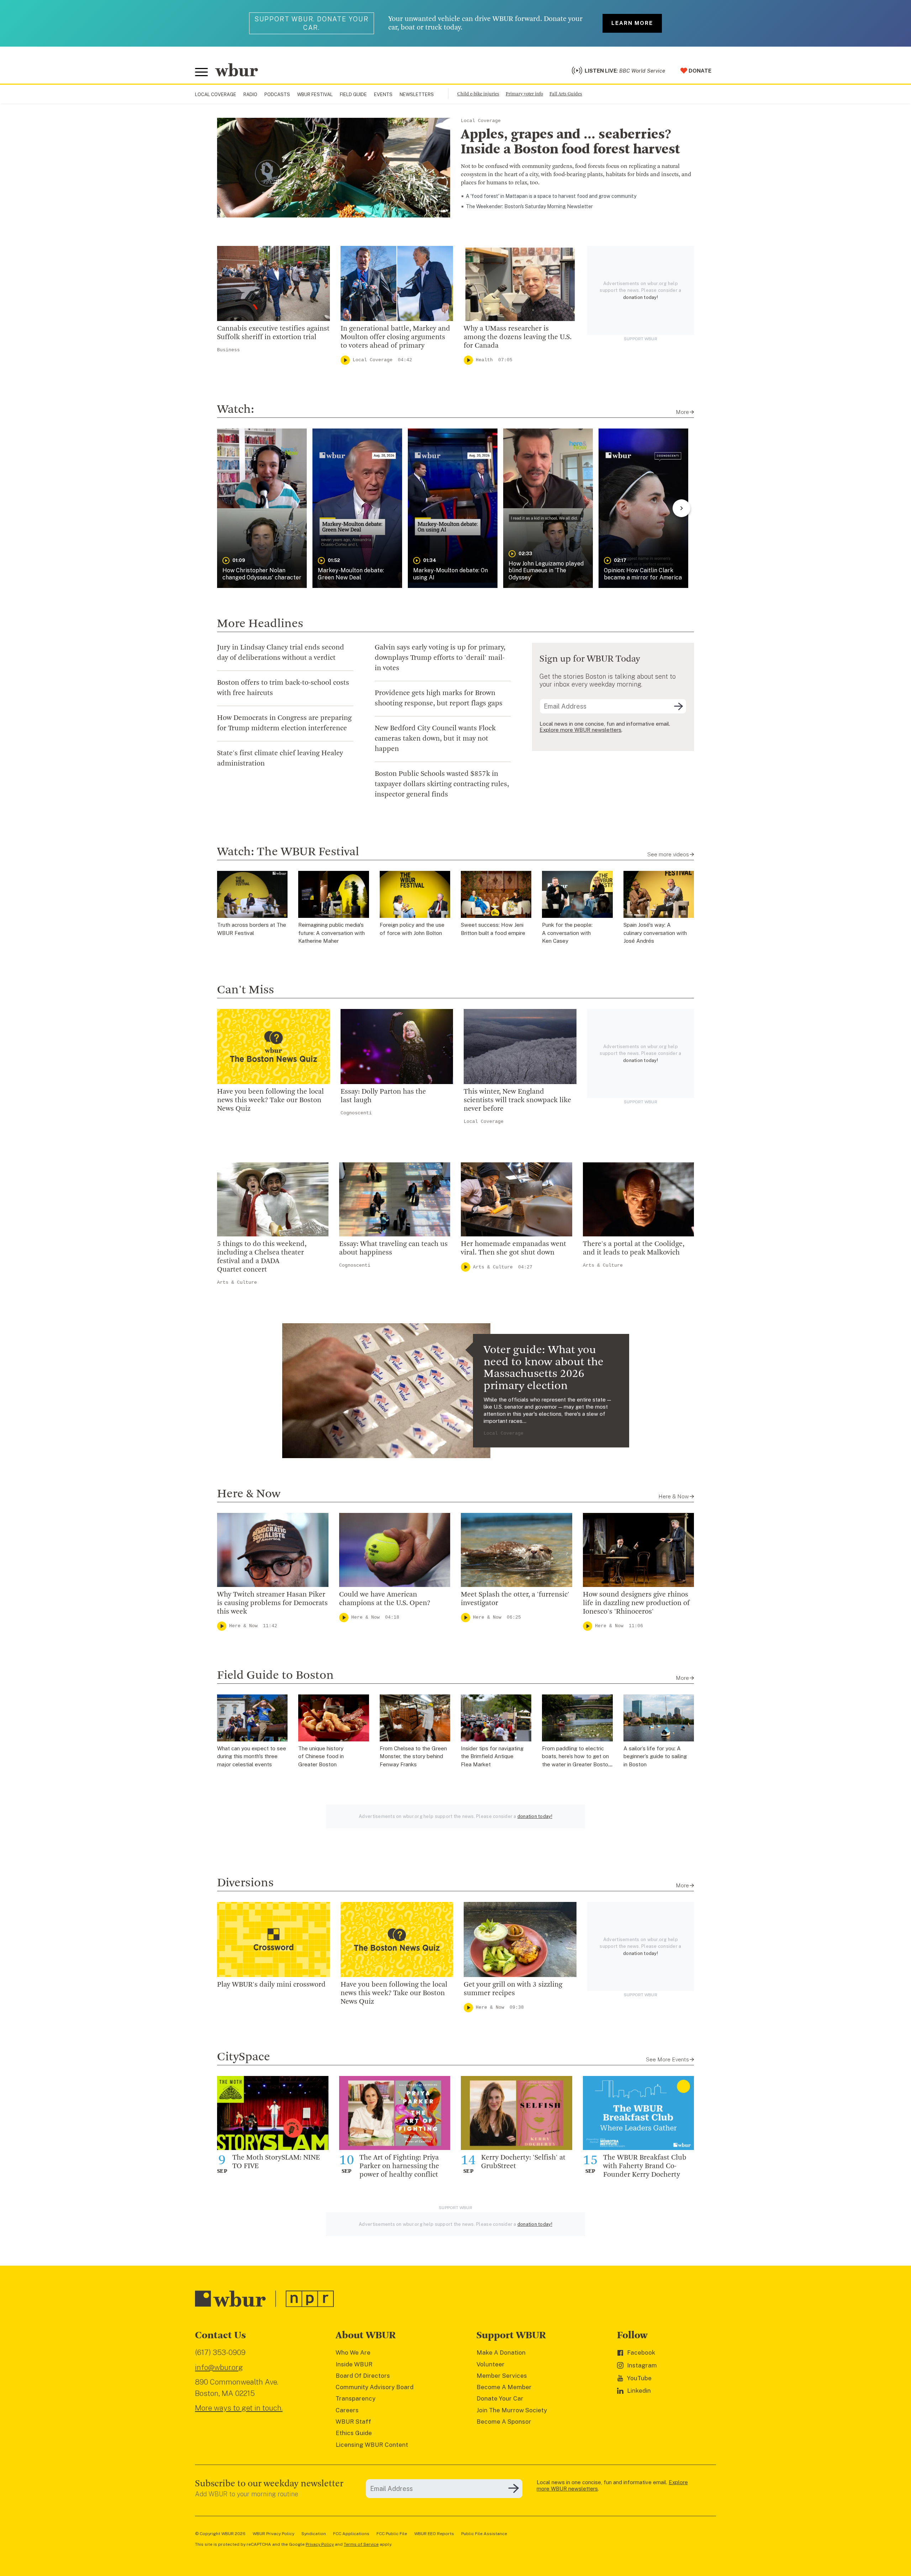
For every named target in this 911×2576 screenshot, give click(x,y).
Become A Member (504, 2387)
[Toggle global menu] (201, 72)
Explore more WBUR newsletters (580, 730)
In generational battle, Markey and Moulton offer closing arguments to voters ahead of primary (395, 337)
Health (484, 360)
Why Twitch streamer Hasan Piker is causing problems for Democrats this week (272, 1603)
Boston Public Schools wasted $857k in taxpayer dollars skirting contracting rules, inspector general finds (442, 784)
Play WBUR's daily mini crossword (271, 1985)
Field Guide (353, 94)
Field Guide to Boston (275, 1676)
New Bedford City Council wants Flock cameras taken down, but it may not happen (435, 739)
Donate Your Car (500, 2398)
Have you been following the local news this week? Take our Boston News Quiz (270, 1100)
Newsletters (417, 94)
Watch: (236, 410)
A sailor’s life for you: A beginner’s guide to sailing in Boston (655, 1756)
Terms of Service (361, 2544)
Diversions (245, 1883)
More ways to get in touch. (239, 2408)
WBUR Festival (315, 94)
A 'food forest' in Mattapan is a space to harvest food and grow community (551, 196)
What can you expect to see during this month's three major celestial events (252, 1756)
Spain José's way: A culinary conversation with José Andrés (655, 933)
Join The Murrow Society (512, 2410)
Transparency (356, 2398)
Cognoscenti (356, 1113)
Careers (347, 2410)
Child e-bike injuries (478, 94)
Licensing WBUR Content (372, 2445)
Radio (250, 94)
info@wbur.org (219, 2367)
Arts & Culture (237, 1282)
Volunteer (491, 2364)
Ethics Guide (354, 2433)
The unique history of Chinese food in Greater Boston (321, 1756)
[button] (262, 508)
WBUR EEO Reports (434, 2534)
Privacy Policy (320, 2544)
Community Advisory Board (375, 2387)
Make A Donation (501, 2352)
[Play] (345, 360)
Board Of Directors (363, 2376)
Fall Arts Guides (566, 94)
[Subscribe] (678, 706)
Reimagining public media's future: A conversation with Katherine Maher (331, 933)
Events (383, 94)
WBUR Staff (353, 2422)
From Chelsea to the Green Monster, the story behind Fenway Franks (413, 1756)
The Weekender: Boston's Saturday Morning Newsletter (529, 206)
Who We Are (353, 2352)
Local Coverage (216, 94)
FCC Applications (351, 2534)
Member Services (502, 2376)
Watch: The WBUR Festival (288, 852)
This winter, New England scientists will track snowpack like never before (517, 1100)
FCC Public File (392, 2534)
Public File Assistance (484, 2534)
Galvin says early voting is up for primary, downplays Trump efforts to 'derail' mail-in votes (440, 658)
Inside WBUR (354, 2364)
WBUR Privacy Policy (273, 2534)
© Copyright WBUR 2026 (220, 2534)
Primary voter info (524, 94)
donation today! (641, 297)
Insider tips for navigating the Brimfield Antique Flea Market (492, 1756)
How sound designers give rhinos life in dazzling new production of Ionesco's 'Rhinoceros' (636, 1603)
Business (228, 350)
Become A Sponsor (504, 2422)
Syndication (314, 2534)
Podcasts (277, 94)
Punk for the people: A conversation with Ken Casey (567, 933)
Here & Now (249, 1494)
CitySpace (244, 2057)
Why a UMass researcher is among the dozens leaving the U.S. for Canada (518, 337)
